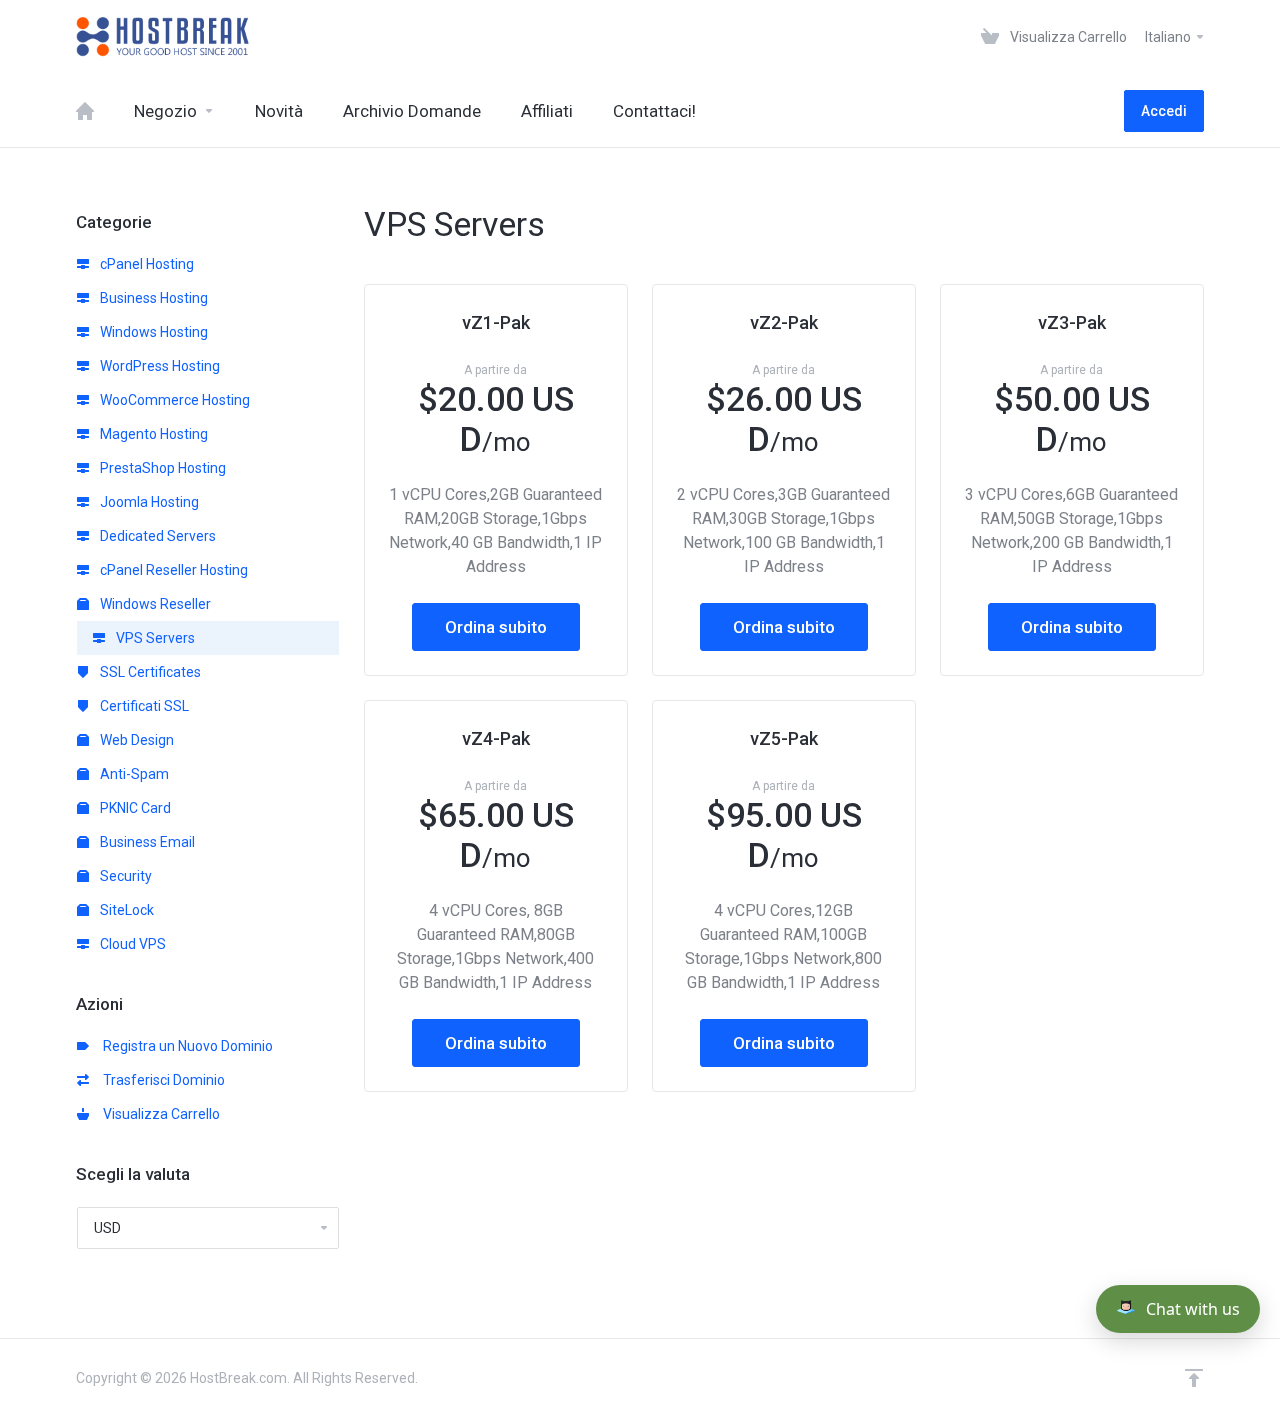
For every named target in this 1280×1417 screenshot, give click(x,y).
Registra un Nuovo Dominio (185, 1046)
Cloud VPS (131, 944)
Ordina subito (496, 627)
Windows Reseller (154, 604)
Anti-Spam (133, 774)
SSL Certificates (149, 672)
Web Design (135, 740)
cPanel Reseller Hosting (172, 570)
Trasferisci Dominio (161, 1080)
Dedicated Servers (156, 536)
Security (124, 876)
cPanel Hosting (145, 264)
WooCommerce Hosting (173, 400)
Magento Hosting (152, 434)
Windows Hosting (152, 332)
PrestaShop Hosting (161, 468)
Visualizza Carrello (158, 1114)
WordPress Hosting (158, 366)
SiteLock (125, 910)
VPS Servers (154, 638)
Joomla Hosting (148, 502)
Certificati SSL (143, 706)
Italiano (1169, 37)
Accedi (1164, 111)
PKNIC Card (134, 808)
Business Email (146, 842)
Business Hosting (152, 298)
